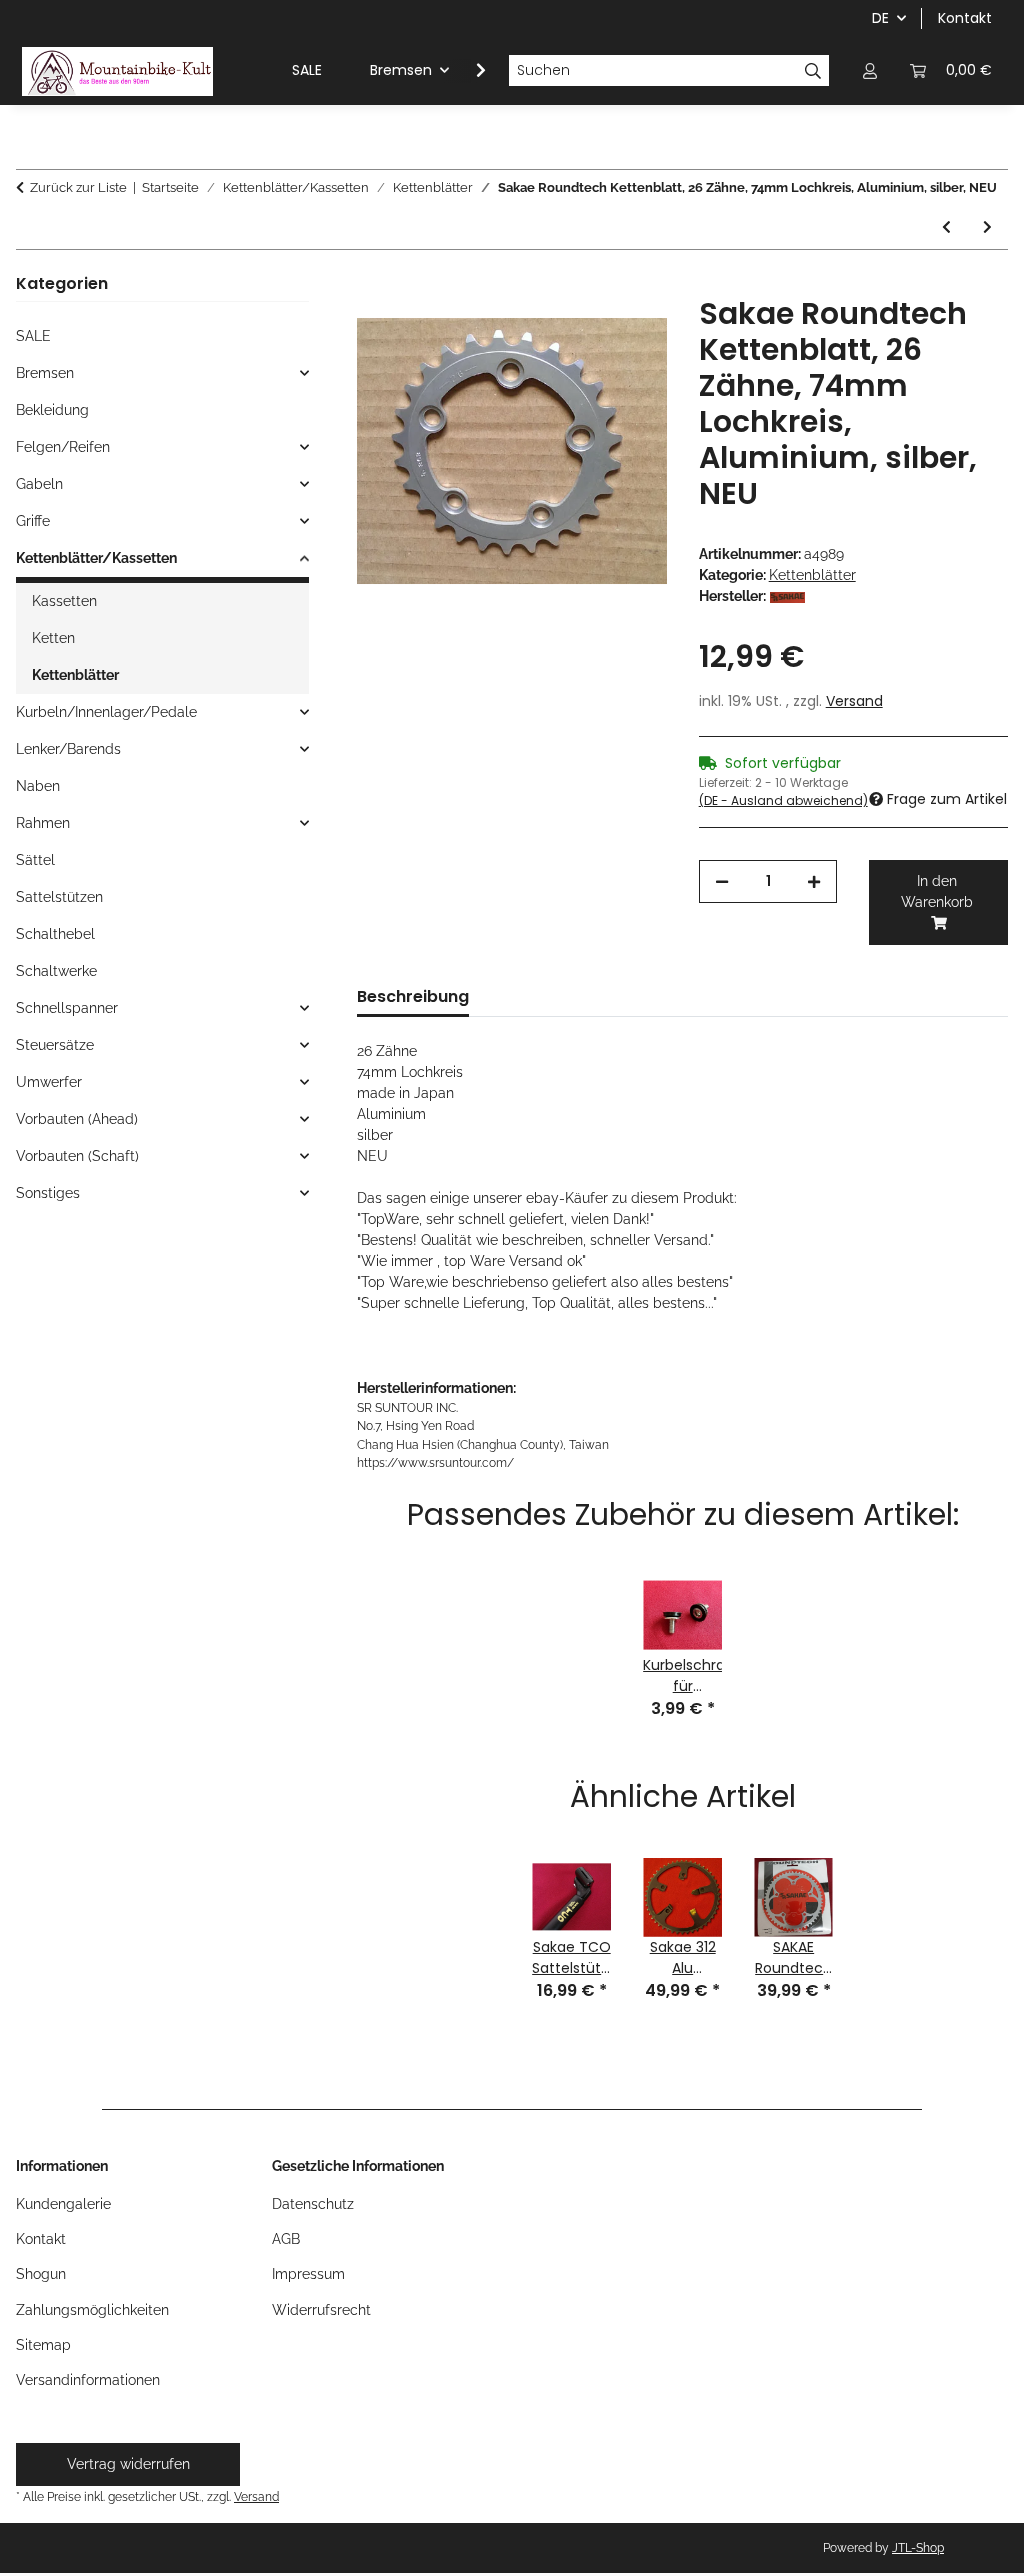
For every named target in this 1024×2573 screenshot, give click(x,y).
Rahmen (43, 823)
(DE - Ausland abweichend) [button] (783, 800)
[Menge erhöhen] (814, 881)
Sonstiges (48, 1193)
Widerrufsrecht (321, 2310)
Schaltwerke (56, 971)
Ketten (53, 638)
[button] (870, 70)
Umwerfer (49, 1082)
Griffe (33, 521)
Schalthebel (55, 934)
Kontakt (965, 18)
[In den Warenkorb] (373, 285)
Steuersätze (55, 1045)
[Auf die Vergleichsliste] (625, 334)
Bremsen (45, 373)
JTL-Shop (918, 2548)
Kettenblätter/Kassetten (96, 558)
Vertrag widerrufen (128, 2464)
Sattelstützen (59, 897)
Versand (854, 701)
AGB (286, 2239)
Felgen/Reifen (63, 447)
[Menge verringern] (722, 881)
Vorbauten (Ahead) (77, 1119)
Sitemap (43, 2345)
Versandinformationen (88, 2380)
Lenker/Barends (68, 749)
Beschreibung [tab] (413, 996)
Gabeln (39, 484)
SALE (33, 336)
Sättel (35, 860)
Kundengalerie (63, 2204)
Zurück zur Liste (78, 187)
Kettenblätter (812, 575)
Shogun (41, 2274)
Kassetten (64, 601)
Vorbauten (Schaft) (77, 1156)
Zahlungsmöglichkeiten (92, 2310)
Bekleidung (52, 410)
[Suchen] (813, 71)
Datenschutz (313, 2204)
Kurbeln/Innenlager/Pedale (106, 712)
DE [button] (880, 18)
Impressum (308, 2274)
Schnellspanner (67, 1008)
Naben (38, 786)
